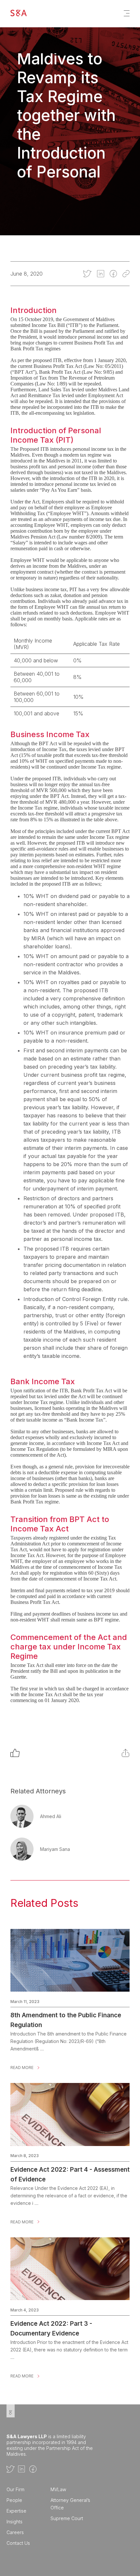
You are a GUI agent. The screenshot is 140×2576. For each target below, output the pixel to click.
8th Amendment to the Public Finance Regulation (66, 2015)
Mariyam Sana (55, 1849)
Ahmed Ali (51, 1816)
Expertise (16, 2511)
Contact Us (18, 2543)
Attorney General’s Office (70, 2504)
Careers (15, 2532)
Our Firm (15, 2489)
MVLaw (58, 2489)
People (14, 2500)
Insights (14, 2522)
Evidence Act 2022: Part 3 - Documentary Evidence (51, 2324)
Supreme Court (67, 2518)
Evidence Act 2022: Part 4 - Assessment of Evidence (70, 2170)
